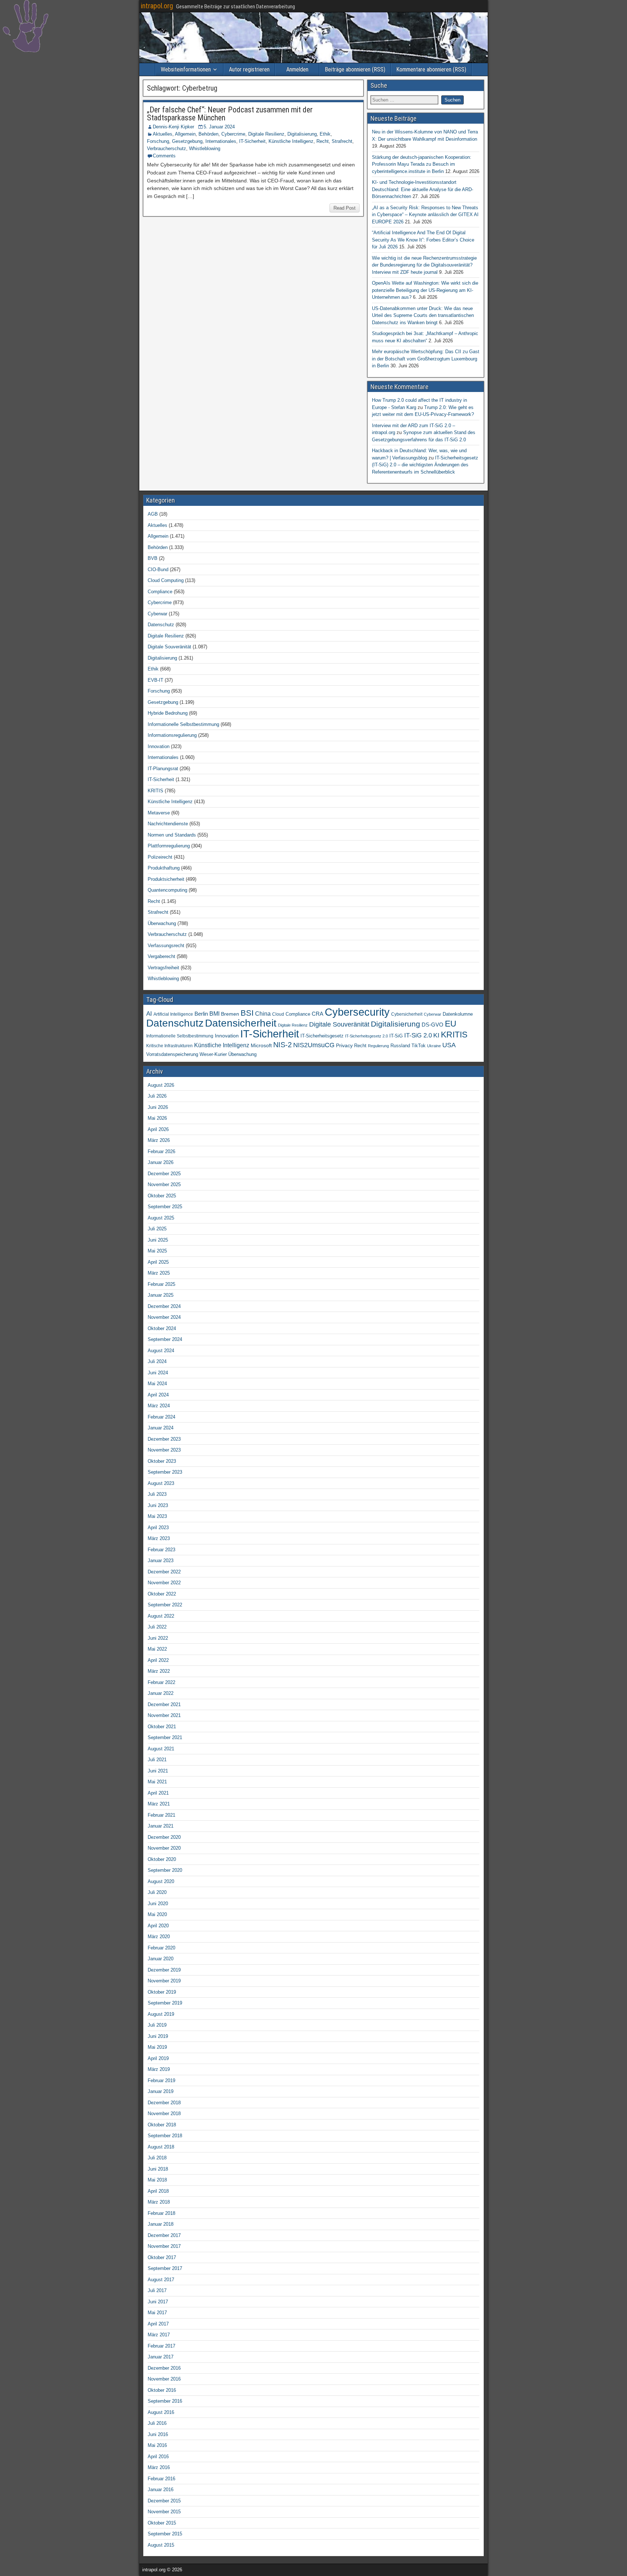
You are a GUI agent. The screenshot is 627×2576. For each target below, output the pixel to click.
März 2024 (159, 1406)
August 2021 (161, 1749)
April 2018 (158, 2191)
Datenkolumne (458, 1014)
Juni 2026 (158, 1107)
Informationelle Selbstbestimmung (183, 724)
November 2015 (164, 2512)
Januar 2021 (161, 1826)
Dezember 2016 (164, 2368)
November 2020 (164, 1848)
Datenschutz (161, 625)
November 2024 (164, 1317)
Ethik (325, 134)
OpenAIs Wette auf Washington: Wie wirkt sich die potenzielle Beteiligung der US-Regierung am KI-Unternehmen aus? (425, 290)
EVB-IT (155, 680)
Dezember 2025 (164, 1174)
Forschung (158, 141)
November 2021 (164, 1715)
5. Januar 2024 (219, 127)
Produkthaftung (164, 868)
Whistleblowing (205, 148)
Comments (164, 156)
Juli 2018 (157, 2158)
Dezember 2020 (164, 1837)
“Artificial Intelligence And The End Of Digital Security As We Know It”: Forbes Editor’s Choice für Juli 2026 (423, 240)
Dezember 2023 (164, 1439)
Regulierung (378, 1046)
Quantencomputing (167, 890)
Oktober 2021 (162, 1727)
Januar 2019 (161, 2091)
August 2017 (161, 2280)
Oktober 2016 (162, 2390)
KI (436, 1035)
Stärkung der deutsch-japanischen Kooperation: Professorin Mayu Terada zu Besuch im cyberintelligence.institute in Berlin (422, 164)
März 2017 (159, 2335)
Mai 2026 (157, 1118)
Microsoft (261, 1045)
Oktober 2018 (162, 2125)
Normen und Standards (172, 835)
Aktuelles (163, 134)
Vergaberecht (161, 956)
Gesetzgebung (187, 141)
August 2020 (161, 1881)
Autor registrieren (249, 69)
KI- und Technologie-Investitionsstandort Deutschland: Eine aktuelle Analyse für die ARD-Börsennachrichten (423, 189)
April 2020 (158, 1926)
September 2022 (165, 1605)
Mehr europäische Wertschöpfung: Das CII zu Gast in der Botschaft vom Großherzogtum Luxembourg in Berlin (426, 359)
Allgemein (185, 134)
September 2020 (165, 1870)
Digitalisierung (302, 134)
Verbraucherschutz (167, 148)
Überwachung (162, 923)
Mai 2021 (157, 1782)
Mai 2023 (157, 1516)
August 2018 (161, 2147)
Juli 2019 (157, 2025)
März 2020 (159, 1937)
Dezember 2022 (164, 1572)
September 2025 (165, 1207)
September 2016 (165, 2401)
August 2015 (161, 2545)
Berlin (201, 1014)
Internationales (221, 141)
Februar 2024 (161, 1417)
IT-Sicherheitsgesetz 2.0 (366, 1036)
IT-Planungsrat (163, 769)
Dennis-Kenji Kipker (173, 127)
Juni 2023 (158, 1505)
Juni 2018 (158, 2169)
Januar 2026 (161, 1162)
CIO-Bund (158, 569)
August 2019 (161, 2014)
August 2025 (161, 1218)
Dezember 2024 (164, 1306)
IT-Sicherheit (252, 141)
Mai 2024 (157, 1384)
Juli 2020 (157, 1892)
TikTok (419, 1046)
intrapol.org (157, 6)
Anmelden (297, 69)
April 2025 (158, 1262)
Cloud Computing (166, 580)
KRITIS (155, 791)
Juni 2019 (158, 2036)
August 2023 (161, 1483)
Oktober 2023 (162, 1461)
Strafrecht (342, 141)
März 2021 (159, 1804)
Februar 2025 (161, 1284)
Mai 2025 (157, 1251)
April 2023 (158, 1528)
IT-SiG (396, 1036)
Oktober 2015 (162, 2523)
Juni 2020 (158, 1904)
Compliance (160, 592)
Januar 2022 (161, 1693)
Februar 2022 (161, 1682)
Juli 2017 (157, 2290)
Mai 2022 (157, 1649)
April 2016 (158, 2457)
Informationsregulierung (172, 735)
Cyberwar (157, 614)
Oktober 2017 (162, 2257)
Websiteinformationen (186, 69)
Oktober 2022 (162, 1594)
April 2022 (158, 1660)
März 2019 (159, 2069)
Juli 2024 (157, 1361)
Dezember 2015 (164, 2501)
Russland (400, 1046)
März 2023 (159, 1538)
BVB (153, 558)
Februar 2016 (161, 2479)
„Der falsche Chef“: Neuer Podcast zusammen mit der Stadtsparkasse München (230, 114)
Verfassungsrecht (166, 946)
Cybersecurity (357, 1012)
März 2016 (159, 2467)
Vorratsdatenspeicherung (172, 1054)
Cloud (278, 1014)
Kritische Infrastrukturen (169, 1046)
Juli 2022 (157, 1627)
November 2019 (164, 1981)
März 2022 (159, 1671)
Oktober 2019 (162, 1992)
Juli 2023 (157, 1494)
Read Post (345, 208)
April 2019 (158, 2058)
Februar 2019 (161, 2080)
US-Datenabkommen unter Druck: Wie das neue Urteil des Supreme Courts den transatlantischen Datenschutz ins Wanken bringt (423, 315)
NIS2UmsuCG (314, 1045)
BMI (214, 1014)
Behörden (208, 134)
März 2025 (159, 1273)
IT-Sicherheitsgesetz (322, 1036)
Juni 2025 (158, 1240)
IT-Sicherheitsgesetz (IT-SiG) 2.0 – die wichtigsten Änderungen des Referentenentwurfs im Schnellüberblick (425, 465)
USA (449, 1045)
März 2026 (159, 1140)
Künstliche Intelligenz (291, 141)
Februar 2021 (161, 1815)
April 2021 (158, 1793)
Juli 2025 (157, 1229)
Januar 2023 (161, 1561)
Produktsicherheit (166, 879)
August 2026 (161, 1085)
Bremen (230, 1014)
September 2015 (165, 2534)
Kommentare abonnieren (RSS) (431, 69)
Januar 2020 (161, 1959)
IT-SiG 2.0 (418, 1035)
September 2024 (165, 1339)
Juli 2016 (157, 2423)
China (263, 1014)
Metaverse (159, 813)
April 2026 (158, 1129)
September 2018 (165, 2136)
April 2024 (158, 1395)
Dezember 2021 (164, 1704)
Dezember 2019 (164, 1970)
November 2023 (164, 1450)
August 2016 (161, 2412)
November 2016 (164, 2379)
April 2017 (158, 2324)
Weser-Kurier (213, 1054)
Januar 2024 (161, 1428)
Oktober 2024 (162, 1328)
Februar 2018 (161, 2213)
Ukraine (434, 1046)
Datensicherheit (241, 1023)
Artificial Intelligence (173, 1014)
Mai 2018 (157, 2180)
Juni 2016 (158, 2434)
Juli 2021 (157, 1760)
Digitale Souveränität (169, 647)
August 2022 (161, 1616)
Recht (323, 141)
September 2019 (165, 2003)
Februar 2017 (161, 2346)
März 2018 (159, 2202)
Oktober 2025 (162, 1196)
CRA (317, 1014)
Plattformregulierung (169, 846)
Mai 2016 (157, 2445)
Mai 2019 (157, 2047)
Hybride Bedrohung (168, 713)
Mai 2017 (157, 2313)
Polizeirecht (160, 857)
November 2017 (164, 2246)
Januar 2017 (161, 2357)
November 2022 (164, 1583)
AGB (153, 514)
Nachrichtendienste (168, 824)
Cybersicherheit (407, 1014)
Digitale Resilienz (266, 134)
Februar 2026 (161, 1151)
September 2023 (165, 1472)
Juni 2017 (158, 2302)
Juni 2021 (158, 1771)
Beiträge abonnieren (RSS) (355, 69)
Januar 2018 (161, 2224)
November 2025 (164, 1184)
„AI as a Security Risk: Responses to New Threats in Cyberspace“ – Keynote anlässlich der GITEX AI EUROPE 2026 (425, 215)
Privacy (344, 1045)
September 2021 (165, 1737)
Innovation (159, 746)
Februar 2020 (161, 1948)
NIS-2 (282, 1045)
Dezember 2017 (164, 2235)
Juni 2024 (158, 1373)
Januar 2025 (161, 1295)
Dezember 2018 (164, 2103)
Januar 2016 (161, 2490)
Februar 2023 (161, 1550)
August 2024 (161, 1351)
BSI (247, 1013)
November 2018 (164, 2113)
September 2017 (165, 2268)
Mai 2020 (157, 1914)
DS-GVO (433, 1025)
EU (451, 1024)
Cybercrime (233, 134)
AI (149, 1014)
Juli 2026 (157, 1096)
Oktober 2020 (162, 1859)
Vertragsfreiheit (163, 968)
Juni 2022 (158, 1638)
